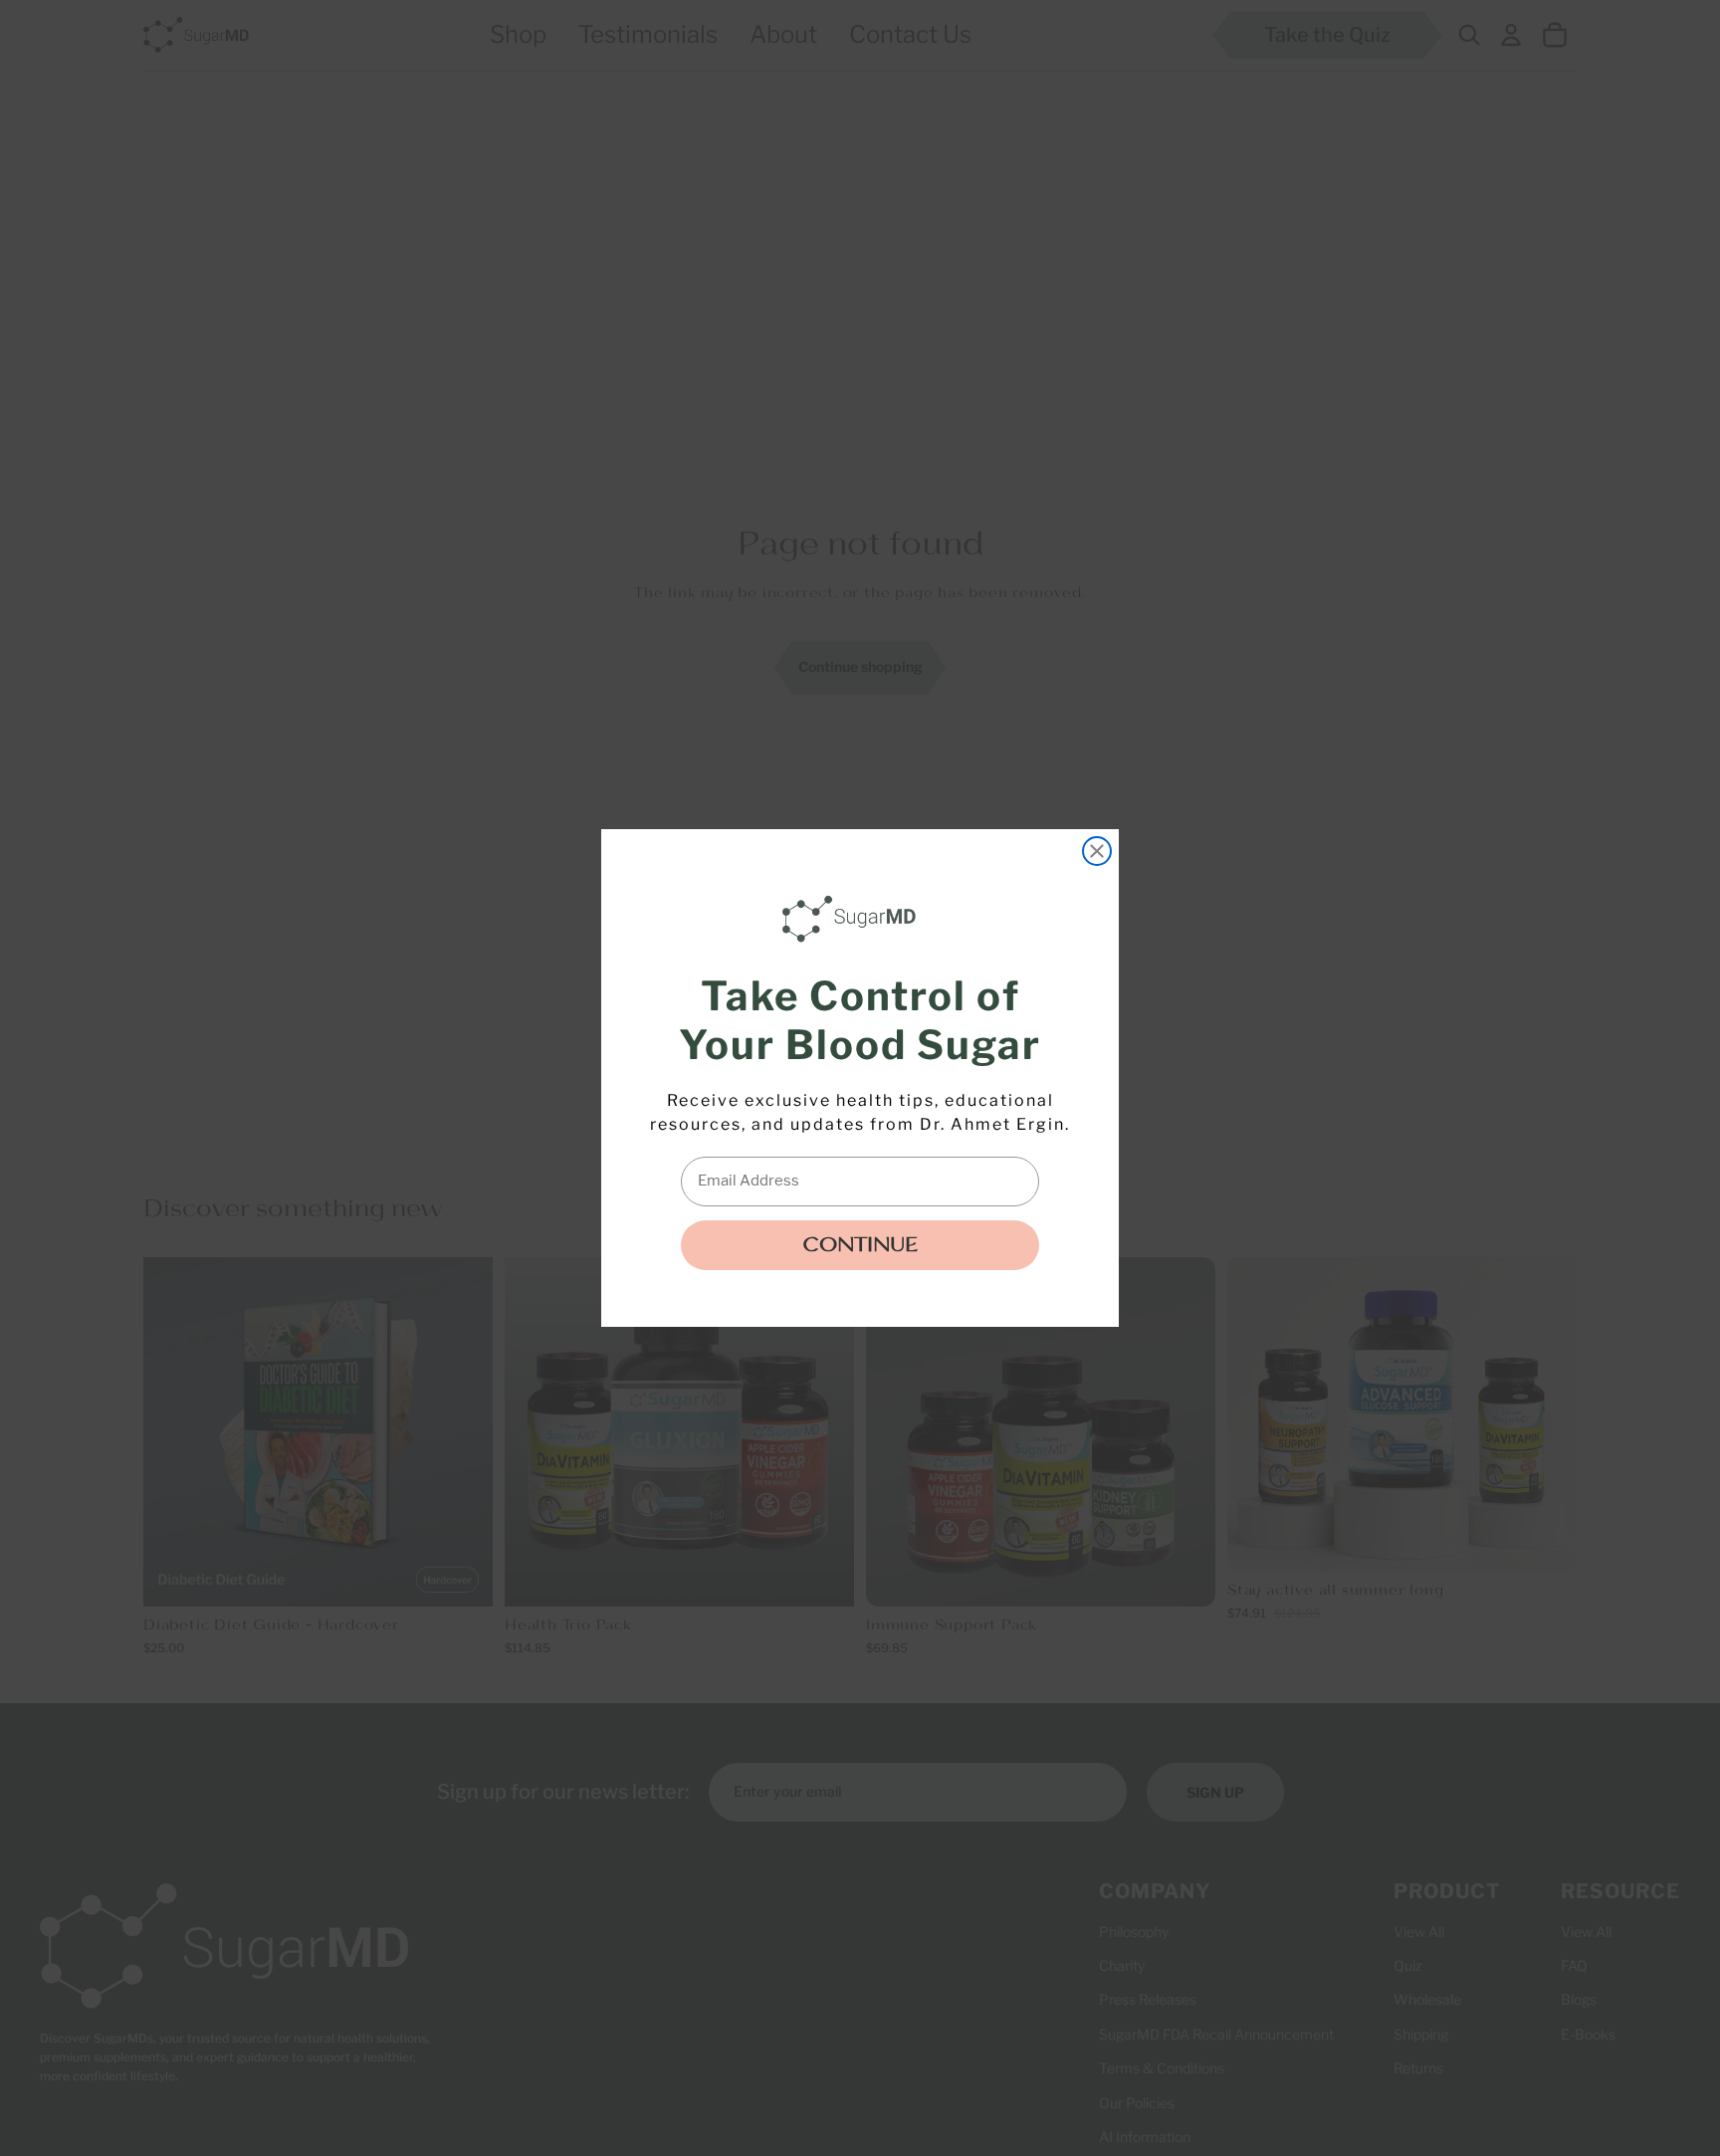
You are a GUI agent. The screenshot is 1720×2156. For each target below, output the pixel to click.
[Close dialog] (1097, 851)
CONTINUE (860, 1245)
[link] (854, 919)
